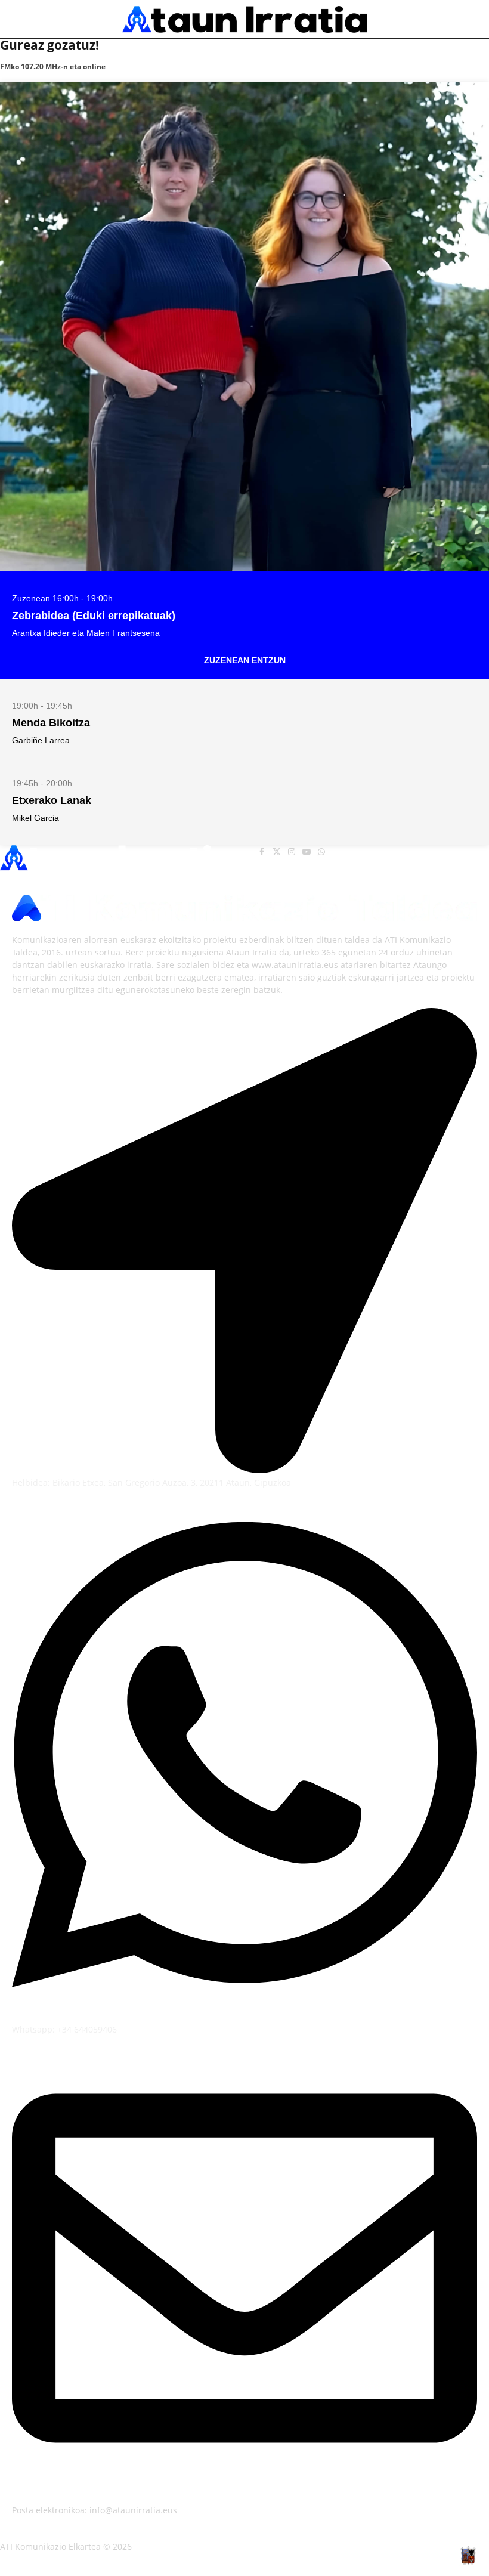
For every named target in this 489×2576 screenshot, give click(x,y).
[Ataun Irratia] (244, 19)
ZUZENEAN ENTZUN (245, 660)
